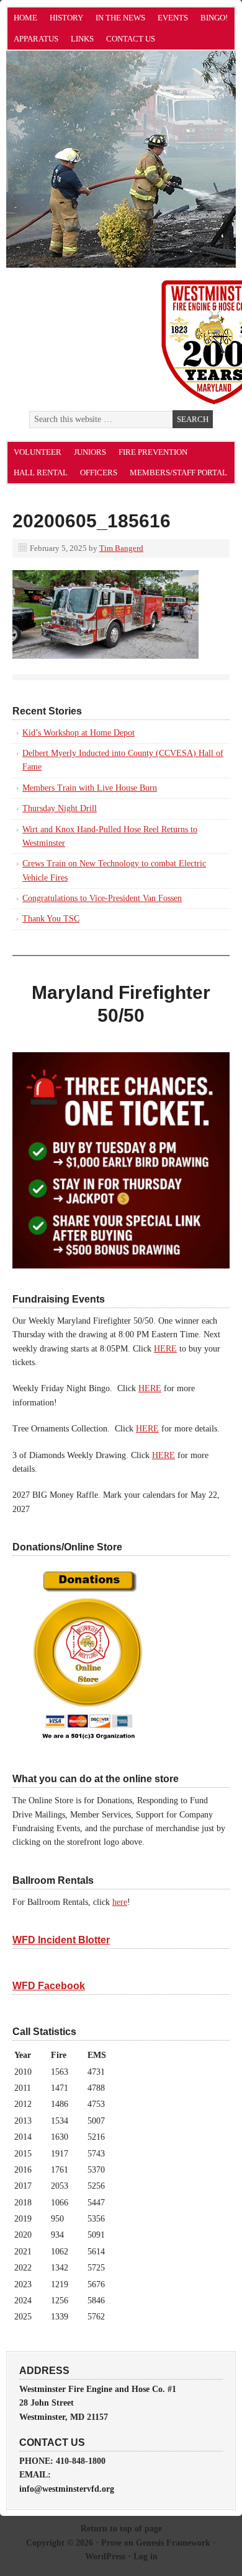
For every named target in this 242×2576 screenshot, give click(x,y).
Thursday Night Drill (60, 808)
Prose (111, 2543)
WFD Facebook (49, 1986)
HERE (165, 1349)
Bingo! (214, 18)
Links (82, 39)
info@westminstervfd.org (67, 2489)
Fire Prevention (153, 452)
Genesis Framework (173, 2543)
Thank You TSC (51, 919)
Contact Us (131, 39)
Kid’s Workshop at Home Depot (78, 733)
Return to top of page (121, 2529)
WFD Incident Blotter (61, 1940)
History (66, 18)
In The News (120, 18)
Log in (146, 2556)
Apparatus (36, 39)
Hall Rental (41, 473)
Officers (99, 473)
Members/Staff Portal (178, 473)
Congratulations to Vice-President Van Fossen (102, 898)
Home (25, 18)
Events (173, 18)
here (120, 1902)
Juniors (90, 452)
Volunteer (38, 452)
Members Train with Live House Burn (90, 788)
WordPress (105, 2556)
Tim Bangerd (121, 548)
